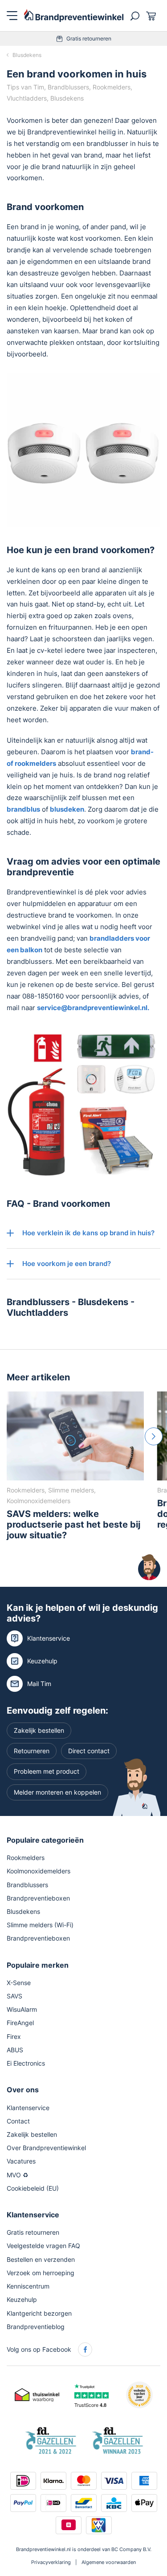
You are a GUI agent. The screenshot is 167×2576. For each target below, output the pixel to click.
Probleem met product (47, 1771)
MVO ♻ (18, 2174)
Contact (18, 2121)
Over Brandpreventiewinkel (46, 2148)
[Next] (154, 1436)
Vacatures (21, 2161)
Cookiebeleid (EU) (33, 2188)
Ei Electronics (26, 2063)
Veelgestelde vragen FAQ (43, 2246)
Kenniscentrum (28, 2286)
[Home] (74, 15)
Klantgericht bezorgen (39, 2313)
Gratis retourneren (88, 38)
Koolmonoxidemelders (39, 1871)
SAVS (14, 1996)
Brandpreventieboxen (38, 1898)
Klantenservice (49, 1638)
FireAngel (20, 2023)
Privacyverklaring (51, 2562)
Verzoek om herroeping (41, 2272)
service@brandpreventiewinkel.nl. (93, 1008)
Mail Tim (39, 1683)
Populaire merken (38, 1965)
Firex (14, 2036)
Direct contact (89, 1751)
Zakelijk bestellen (39, 1730)
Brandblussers (38, 1302)
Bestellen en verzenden (41, 2259)
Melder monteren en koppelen (57, 1792)
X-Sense (19, 1982)
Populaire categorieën (45, 1840)
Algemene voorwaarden (109, 2562)
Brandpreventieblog (36, 2326)
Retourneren (32, 1751)
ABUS (15, 2049)
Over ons (23, 2090)
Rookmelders (26, 1858)
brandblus (23, 809)
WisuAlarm (22, 2009)
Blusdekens (27, 55)
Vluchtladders (37, 1313)
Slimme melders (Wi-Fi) (40, 1925)
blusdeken (67, 809)
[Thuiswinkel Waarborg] (37, 2394)
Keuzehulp (42, 1660)
